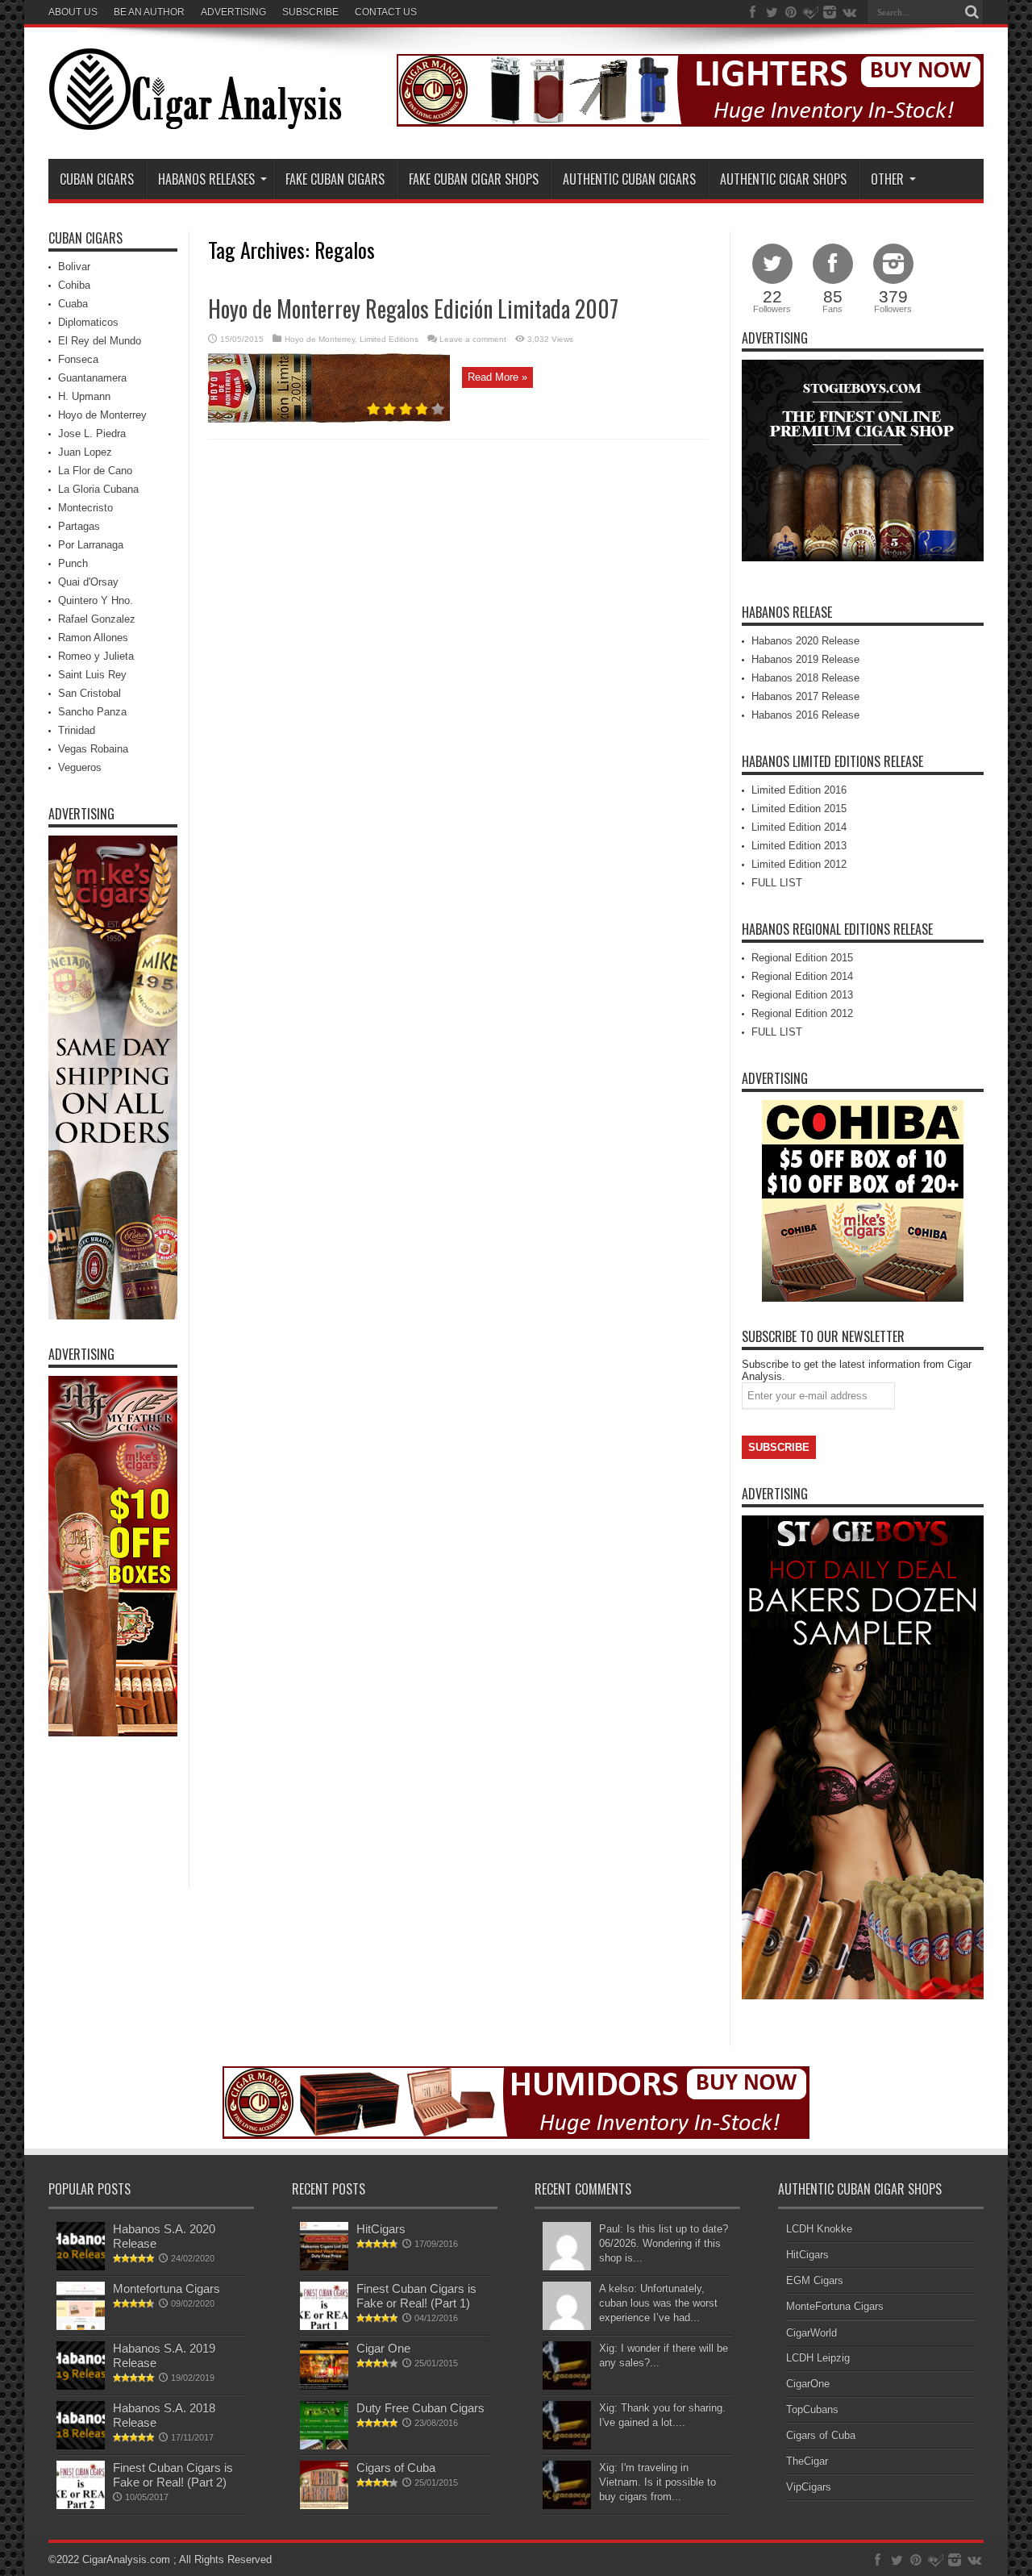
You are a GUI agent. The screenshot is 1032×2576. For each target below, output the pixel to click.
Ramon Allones (93, 638)
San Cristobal (89, 693)
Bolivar (74, 267)
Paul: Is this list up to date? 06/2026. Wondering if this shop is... (664, 2243)
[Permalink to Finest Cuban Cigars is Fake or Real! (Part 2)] (81, 2505)
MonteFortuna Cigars (835, 2306)
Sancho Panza (92, 712)
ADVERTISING (233, 12)
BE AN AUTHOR (149, 12)
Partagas (79, 526)
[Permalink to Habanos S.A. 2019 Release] (81, 2386)
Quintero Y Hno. (96, 600)
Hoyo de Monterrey (320, 339)
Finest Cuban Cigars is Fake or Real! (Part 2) (173, 2475)
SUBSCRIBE (310, 12)
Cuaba (73, 304)
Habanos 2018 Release (805, 678)
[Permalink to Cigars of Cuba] (324, 2505)
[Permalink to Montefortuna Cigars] (81, 2326)
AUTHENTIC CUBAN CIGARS (629, 179)
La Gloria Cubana (98, 489)
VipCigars (809, 2487)
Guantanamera (92, 378)
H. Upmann (84, 396)
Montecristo (85, 508)
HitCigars (381, 2229)
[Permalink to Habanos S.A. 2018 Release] (81, 2446)
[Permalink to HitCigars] (324, 2267)
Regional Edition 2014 (802, 976)
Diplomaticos (88, 322)
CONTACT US (386, 12)
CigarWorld (811, 2333)
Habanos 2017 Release (805, 696)
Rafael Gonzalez (97, 619)
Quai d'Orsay (88, 582)
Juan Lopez (85, 452)
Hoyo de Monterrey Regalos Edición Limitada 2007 (413, 308)
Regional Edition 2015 (802, 958)
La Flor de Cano (95, 471)
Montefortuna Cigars (166, 2288)
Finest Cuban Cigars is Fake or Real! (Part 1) (416, 2296)
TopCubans (812, 2409)
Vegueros (80, 767)
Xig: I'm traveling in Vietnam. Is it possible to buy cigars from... (657, 2482)
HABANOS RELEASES (206, 179)
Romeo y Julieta (96, 656)
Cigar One (383, 2348)
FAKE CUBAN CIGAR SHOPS (474, 179)
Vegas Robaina (93, 749)
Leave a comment (473, 339)
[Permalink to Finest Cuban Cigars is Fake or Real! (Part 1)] (324, 2326)
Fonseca (78, 359)
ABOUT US (73, 12)
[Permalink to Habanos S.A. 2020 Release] (81, 2267)
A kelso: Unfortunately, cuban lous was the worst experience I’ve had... (658, 2303)
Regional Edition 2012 (802, 1013)
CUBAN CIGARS (97, 179)
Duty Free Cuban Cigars (420, 2408)
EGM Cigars (815, 2280)
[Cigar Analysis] (195, 119)
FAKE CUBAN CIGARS (335, 179)
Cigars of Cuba (396, 2468)
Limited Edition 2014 (799, 827)
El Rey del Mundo (100, 341)
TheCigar (807, 2461)
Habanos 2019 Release (805, 659)
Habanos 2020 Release (805, 641)
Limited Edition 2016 (799, 790)
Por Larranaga (91, 545)
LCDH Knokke (819, 2229)
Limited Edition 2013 (799, 846)
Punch (73, 563)
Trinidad (77, 730)
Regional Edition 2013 (802, 995)
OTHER (887, 179)
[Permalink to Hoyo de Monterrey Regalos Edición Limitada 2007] (329, 419)
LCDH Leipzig (818, 2358)
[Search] (972, 12)
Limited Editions (389, 339)
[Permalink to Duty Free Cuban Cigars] (324, 2446)
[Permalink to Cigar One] (324, 2386)
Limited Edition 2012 (799, 864)
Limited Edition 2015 (799, 809)
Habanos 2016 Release (805, 715)
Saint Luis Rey (92, 675)
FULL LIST (777, 883)
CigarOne (808, 2384)
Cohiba (74, 285)
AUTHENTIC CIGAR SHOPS (783, 179)
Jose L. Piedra (92, 434)
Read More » (497, 377)
